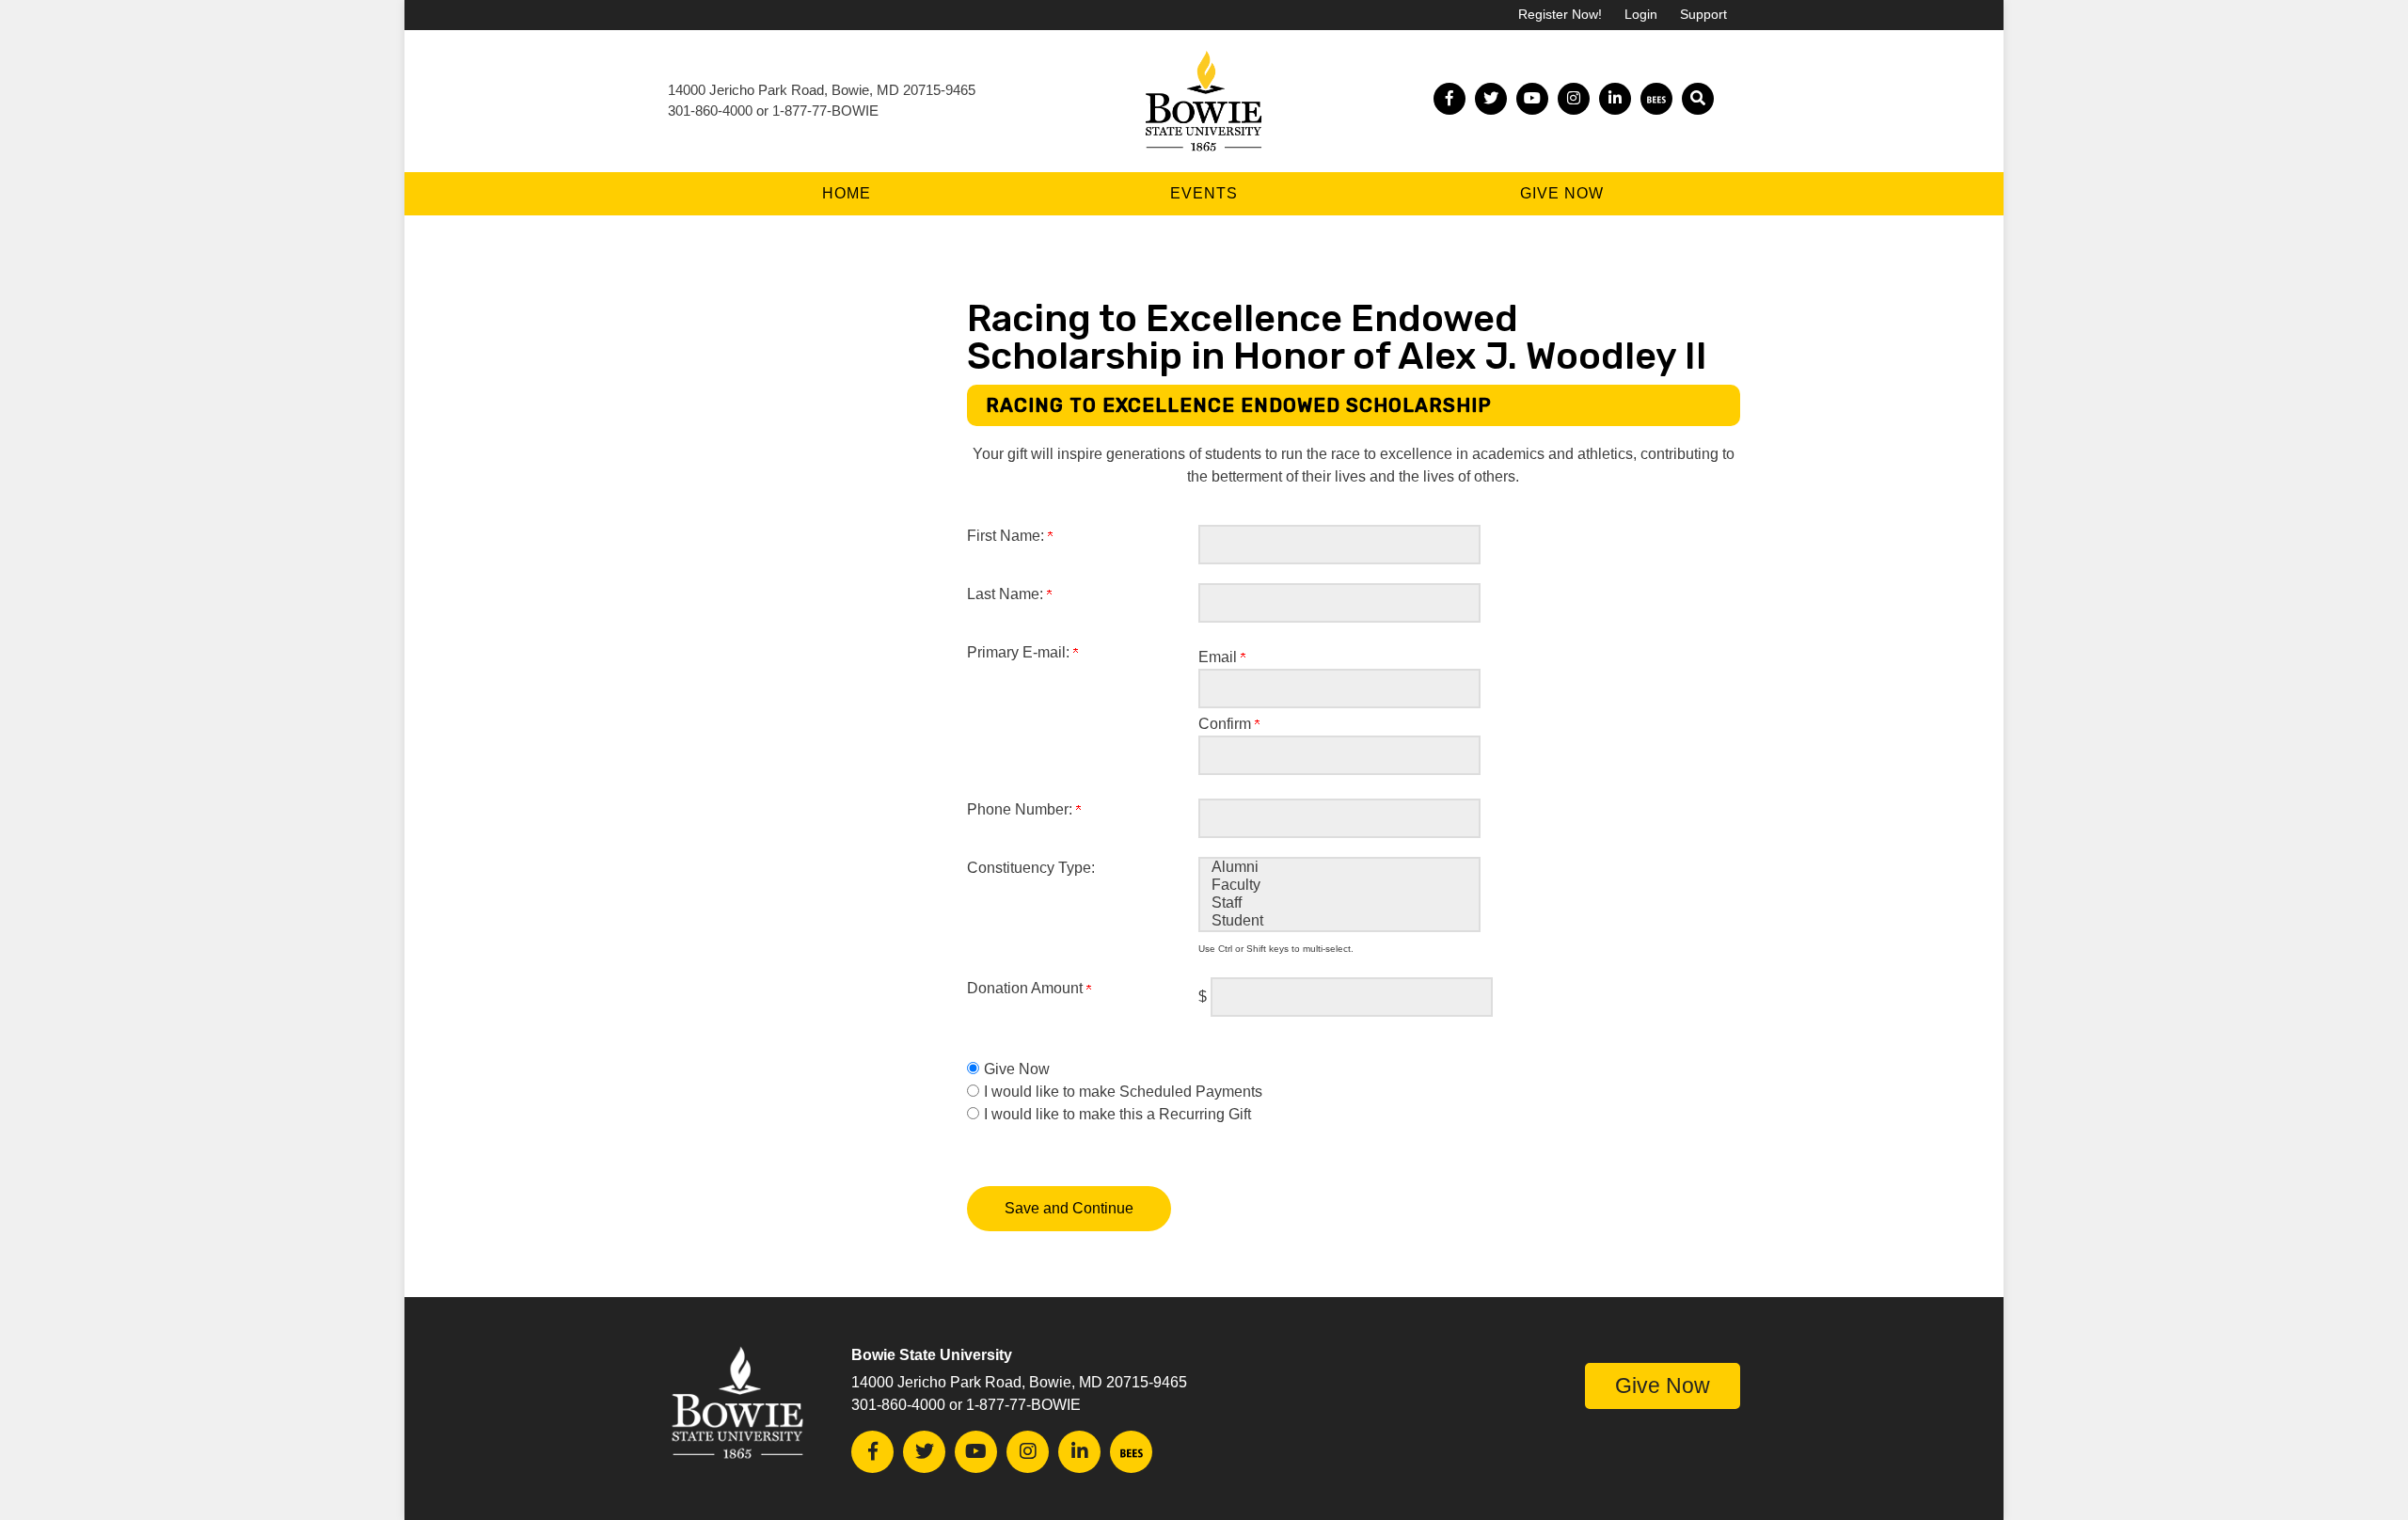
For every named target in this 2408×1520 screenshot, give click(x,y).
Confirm (1227, 724)
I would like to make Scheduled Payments (1123, 1092)
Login (1641, 15)
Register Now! (1560, 15)
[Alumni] (1339, 868)
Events (1204, 193)
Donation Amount (1027, 988)
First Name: (1007, 536)
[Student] (1339, 921)
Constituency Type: (1031, 868)
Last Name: (1007, 594)
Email (1220, 657)
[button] (1698, 99)
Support (1703, 15)
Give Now (1562, 193)
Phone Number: (1022, 809)
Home (847, 193)
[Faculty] (1339, 886)
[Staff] (1339, 903)
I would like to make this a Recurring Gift (1117, 1114)
